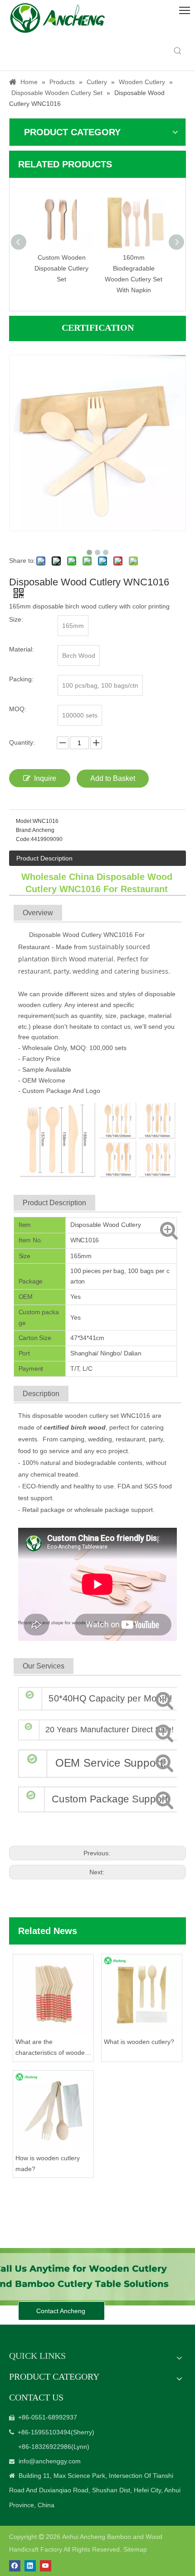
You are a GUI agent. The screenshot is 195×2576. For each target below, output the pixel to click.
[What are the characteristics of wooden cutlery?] (53, 1994)
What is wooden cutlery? (139, 2042)
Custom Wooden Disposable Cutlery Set (61, 268)
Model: (24, 821)
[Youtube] (46, 2566)
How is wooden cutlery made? (48, 2163)
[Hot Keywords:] (178, 51)
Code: (23, 839)
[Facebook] (15, 2566)
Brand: (24, 830)
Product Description (44, 858)
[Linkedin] (30, 2566)
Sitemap (135, 2549)
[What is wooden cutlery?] (142, 1994)
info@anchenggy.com (50, 2461)
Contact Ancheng (62, 2311)
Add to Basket (113, 778)
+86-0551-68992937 (48, 2417)
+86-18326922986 (45, 2447)
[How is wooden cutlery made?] (53, 2111)
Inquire (45, 778)
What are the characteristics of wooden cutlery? (52, 2048)
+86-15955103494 (44, 2432)
